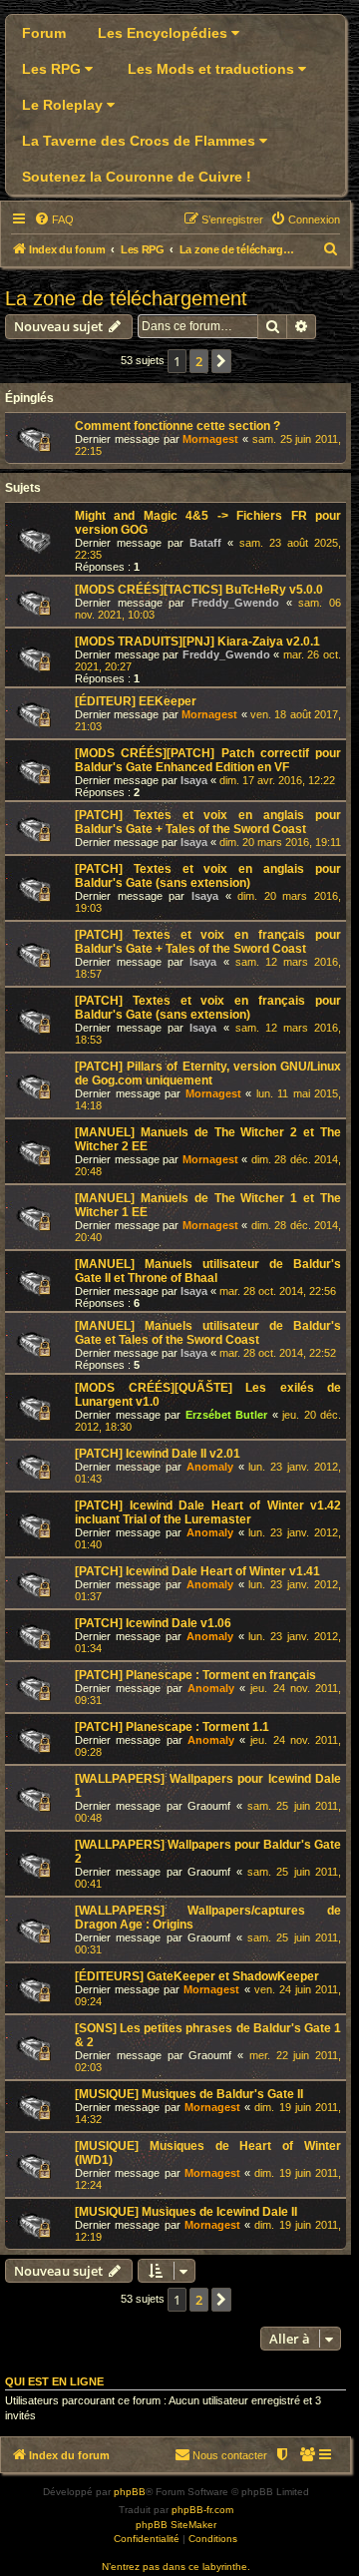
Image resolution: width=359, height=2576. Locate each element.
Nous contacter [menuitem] (230, 2455)
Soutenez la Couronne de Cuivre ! (137, 177)
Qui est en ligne (54, 2381)
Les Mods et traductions (213, 69)
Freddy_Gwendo (235, 603)
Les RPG (53, 69)
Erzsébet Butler (227, 1415)
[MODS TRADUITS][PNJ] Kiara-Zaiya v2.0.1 (197, 642)
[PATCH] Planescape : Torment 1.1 (172, 1727)
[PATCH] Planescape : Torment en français (195, 1675)
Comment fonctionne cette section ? (178, 426)
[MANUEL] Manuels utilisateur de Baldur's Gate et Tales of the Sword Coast (208, 1333)
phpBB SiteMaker (176, 2525)
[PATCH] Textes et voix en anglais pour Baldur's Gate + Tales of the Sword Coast (208, 822)
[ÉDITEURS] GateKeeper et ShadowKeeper (197, 1976)
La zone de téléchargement (126, 298)
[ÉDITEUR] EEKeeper (136, 701)
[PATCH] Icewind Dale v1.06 (153, 1623)
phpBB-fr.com (202, 2510)
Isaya (194, 780)
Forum (44, 33)
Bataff (205, 543)
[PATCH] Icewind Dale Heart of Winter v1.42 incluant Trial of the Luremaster (208, 1512)
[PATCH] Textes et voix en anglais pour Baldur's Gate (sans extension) (208, 876)
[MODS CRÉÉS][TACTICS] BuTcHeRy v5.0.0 (199, 590)
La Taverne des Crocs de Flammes (141, 141)
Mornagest (210, 439)
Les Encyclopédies (165, 33)
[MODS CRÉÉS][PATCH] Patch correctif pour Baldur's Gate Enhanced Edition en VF (208, 760)
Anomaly (210, 1467)
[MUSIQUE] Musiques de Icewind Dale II (186, 2212)
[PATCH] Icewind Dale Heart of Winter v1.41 (197, 1571)
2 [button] (199, 361)
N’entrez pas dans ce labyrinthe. (176, 2567)
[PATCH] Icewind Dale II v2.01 (158, 1454)
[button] (221, 361)
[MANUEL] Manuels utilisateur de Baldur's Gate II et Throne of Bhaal (208, 1271)
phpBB (130, 2492)
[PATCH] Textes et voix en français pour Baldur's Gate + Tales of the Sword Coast (208, 942)
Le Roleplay (64, 105)
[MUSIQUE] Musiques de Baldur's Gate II (189, 2094)
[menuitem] (54, 219)
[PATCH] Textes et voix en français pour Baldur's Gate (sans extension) (208, 1008)
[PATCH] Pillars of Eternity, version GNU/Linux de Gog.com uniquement (208, 1073)
